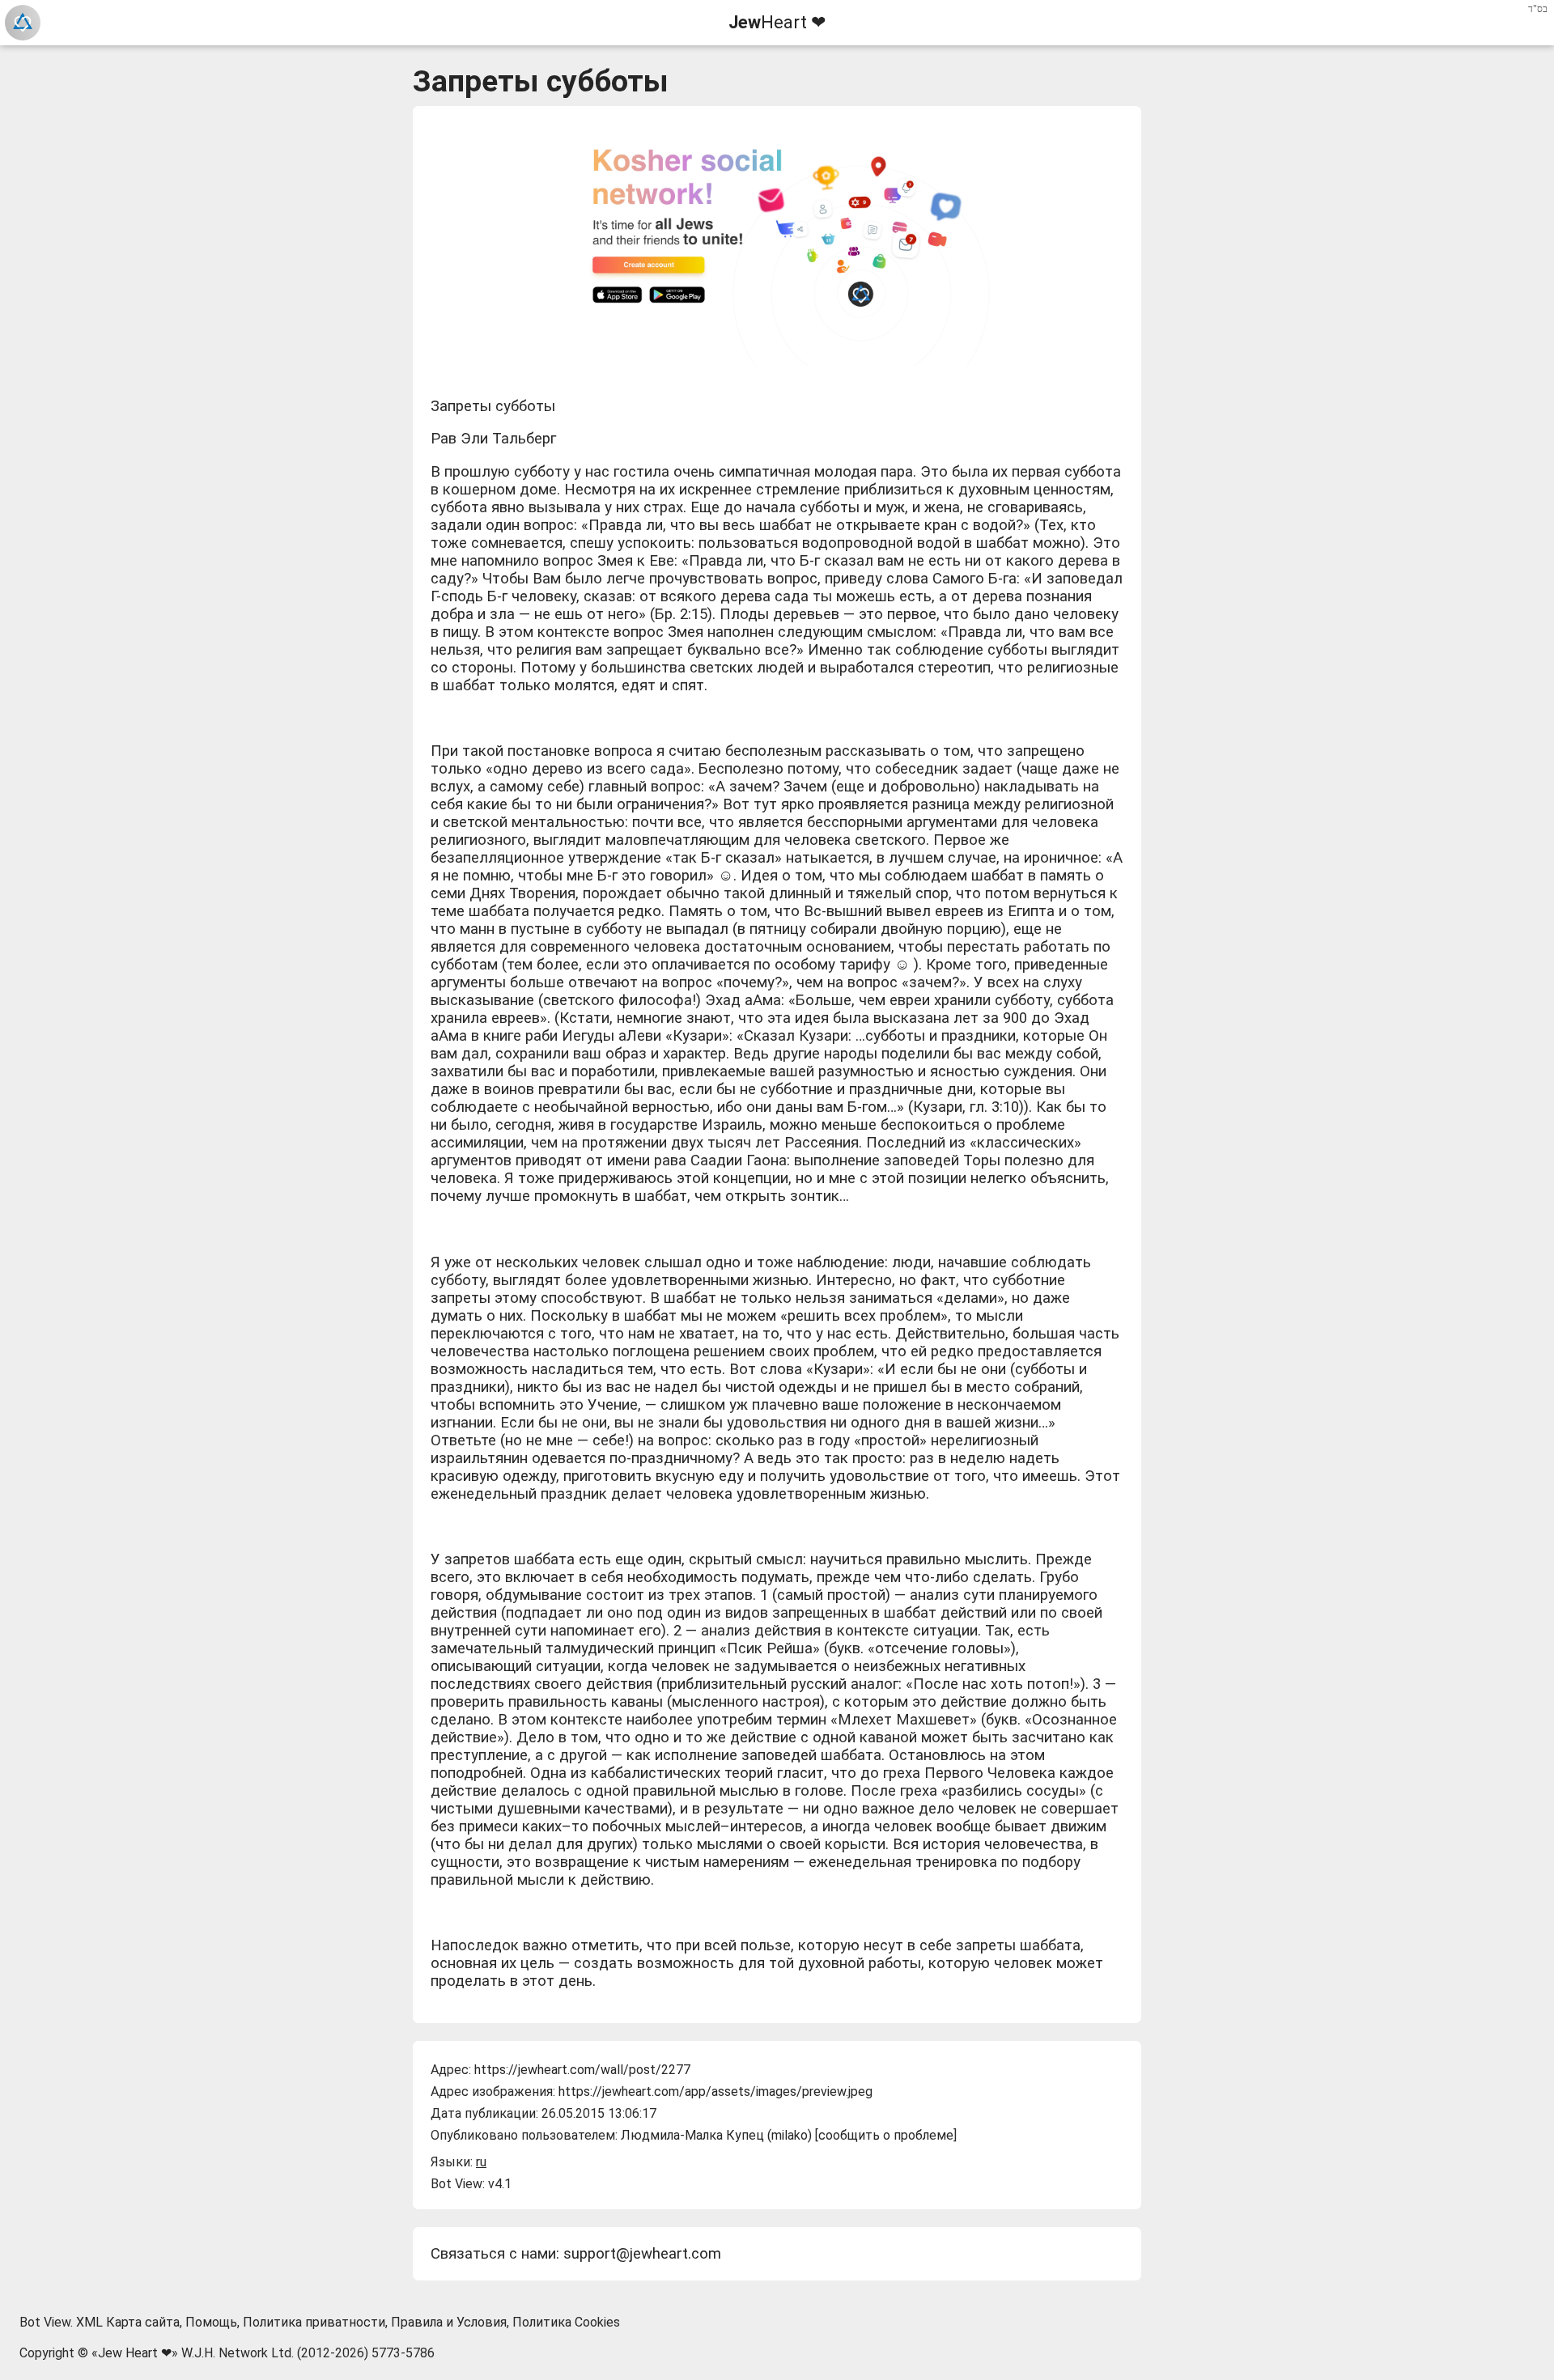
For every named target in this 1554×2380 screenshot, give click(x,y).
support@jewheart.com (642, 2254)
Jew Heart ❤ (135, 2353)
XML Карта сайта (128, 2322)
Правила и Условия (449, 2322)
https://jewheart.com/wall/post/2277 (582, 2070)
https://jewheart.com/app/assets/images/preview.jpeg (715, 2092)
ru (481, 2162)
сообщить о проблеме (886, 2135)
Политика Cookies (566, 2322)
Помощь (211, 2322)
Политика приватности (314, 2322)
